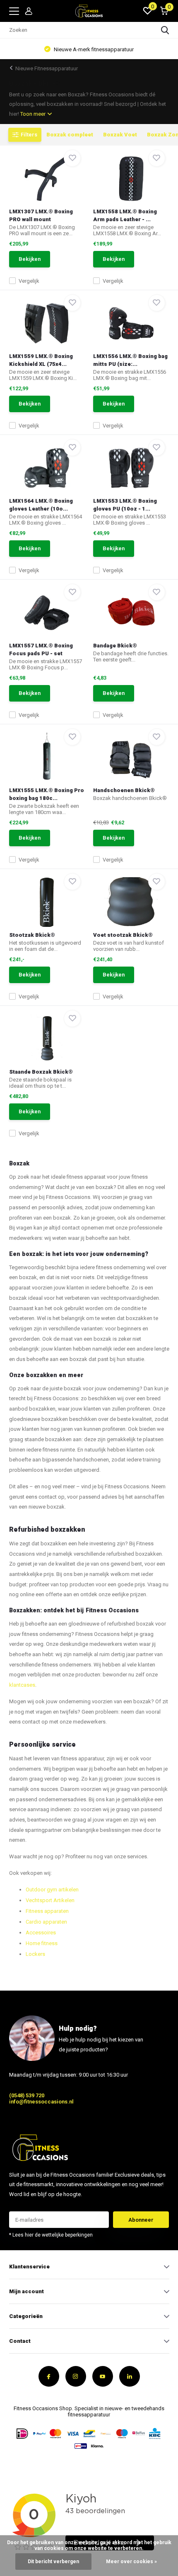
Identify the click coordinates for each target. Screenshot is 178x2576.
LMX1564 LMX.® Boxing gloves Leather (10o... (41, 505)
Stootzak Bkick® (32, 935)
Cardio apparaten (46, 1922)
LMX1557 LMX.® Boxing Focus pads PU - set (41, 649)
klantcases (22, 1685)
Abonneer (141, 2220)
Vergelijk (29, 281)
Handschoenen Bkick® (124, 790)
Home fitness (42, 1943)
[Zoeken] (165, 30)
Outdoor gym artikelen (52, 1890)
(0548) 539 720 (27, 2095)
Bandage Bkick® (115, 646)
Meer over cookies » (131, 2562)
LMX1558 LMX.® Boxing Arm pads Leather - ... (125, 215)
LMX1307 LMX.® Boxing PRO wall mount (41, 215)
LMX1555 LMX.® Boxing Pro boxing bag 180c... (47, 794)
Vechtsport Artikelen (50, 1900)
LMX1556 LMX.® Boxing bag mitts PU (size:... (130, 360)
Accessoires (41, 1933)
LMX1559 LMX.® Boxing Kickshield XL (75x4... (41, 360)
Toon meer (34, 114)
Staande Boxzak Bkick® (41, 1072)
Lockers (35, 1954)
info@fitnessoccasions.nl (41, 2102)
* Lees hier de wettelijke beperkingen (51, 2235)
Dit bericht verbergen (53, 2562)
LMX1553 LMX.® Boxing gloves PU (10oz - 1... (125, 505)
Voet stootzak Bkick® (123, 935)
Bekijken (30, 259)
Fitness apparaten (47, 1911)
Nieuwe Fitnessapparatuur (47, 68)
